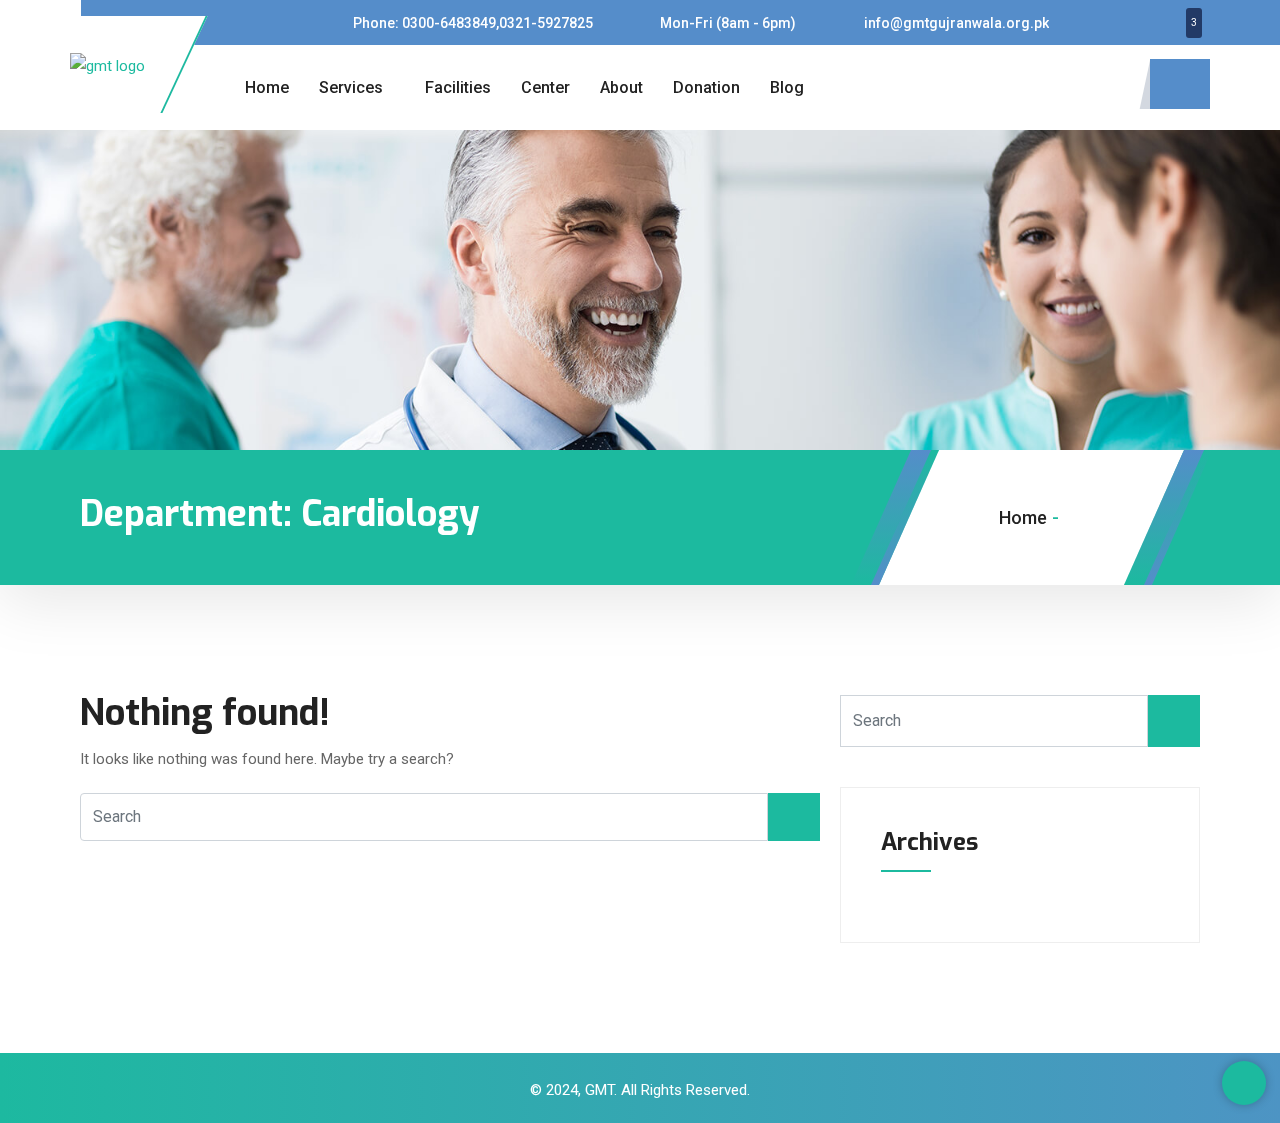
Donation (706, 87)
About (621, 87)
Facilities (458, 87)
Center (545, 87)
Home (267, 87)
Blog (787, 87)
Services (351, 87)
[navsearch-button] (1180, 84)
